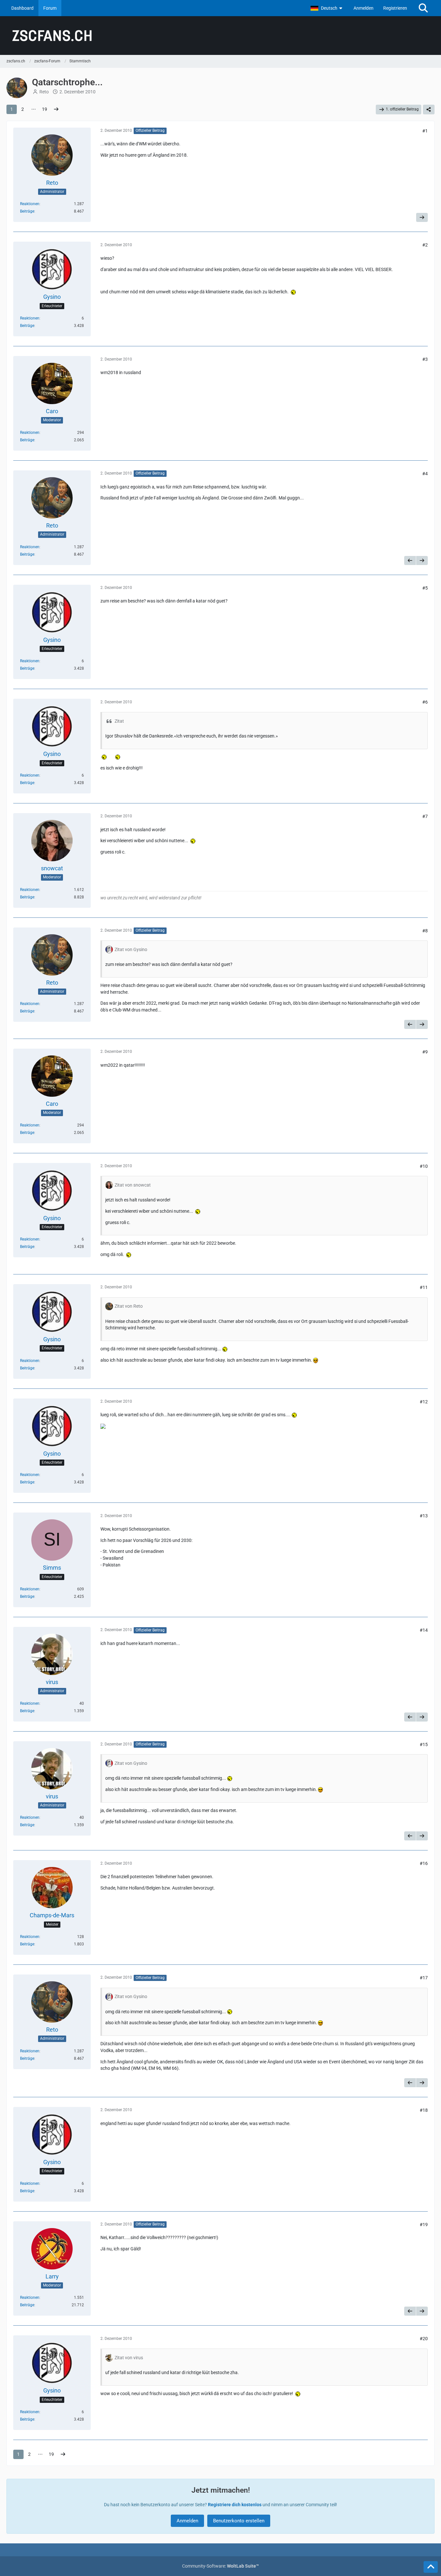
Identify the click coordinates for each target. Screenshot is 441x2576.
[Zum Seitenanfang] (431, 2567)
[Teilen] (429, 110)
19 (45, 109)
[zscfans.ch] (221, 36)
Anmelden (364, 8)
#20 (424, 2339)
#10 (424, 1166)
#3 (425, 359)
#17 (424, 1978)
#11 (424, 1287)
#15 (424, 1744)
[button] (327, 8)
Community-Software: (221, 2566)
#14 (424, 1630)
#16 (424, 1863)
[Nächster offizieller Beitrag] (422, 217)
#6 (425, 702)
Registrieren (395, 8)
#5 (425, 588)
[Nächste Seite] (56, 109)
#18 (424, 2110)
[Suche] (423, 8)
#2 (425, 245)
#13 (424, 1516)
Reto (44, 92)
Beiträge (27, 211)
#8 (425, 931)
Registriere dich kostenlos (235, 2505)
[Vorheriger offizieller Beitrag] (410, 560)
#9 (425, 1052)
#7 (425, 816)
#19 (424, 2225)
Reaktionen (30, 204)
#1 (425, 131)
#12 (424, 1402)
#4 (425, 474)
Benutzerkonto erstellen (239, 2521)
